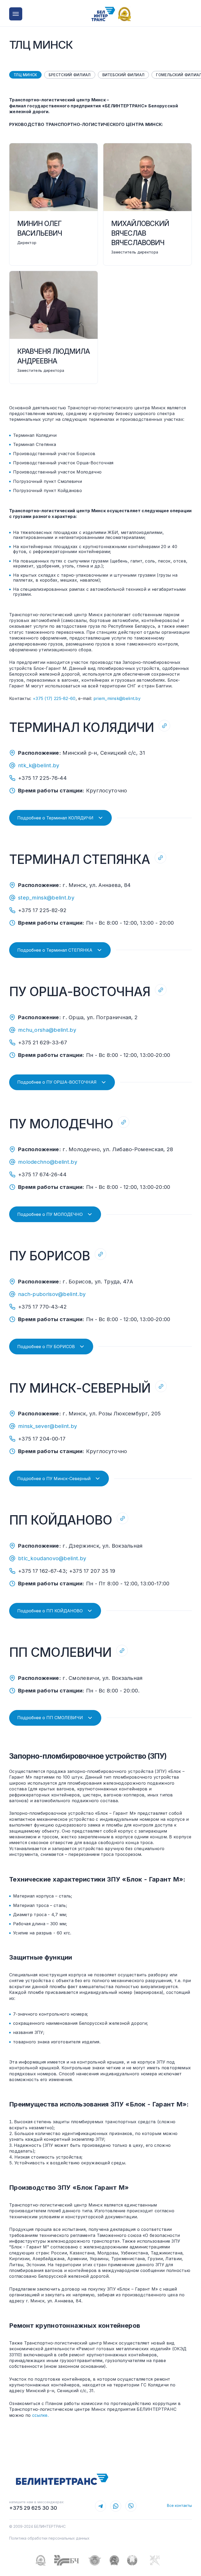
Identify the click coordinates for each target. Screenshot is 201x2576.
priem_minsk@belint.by (117, 698)
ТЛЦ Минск (25, 75)
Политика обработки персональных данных (49, 2538)
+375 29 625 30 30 (33, 2508)
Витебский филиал (124, 75)
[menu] (16, 14)
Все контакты (179, 2505)
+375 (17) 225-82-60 (54, 698)
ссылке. (40, 2415)
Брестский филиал (70, 75)
